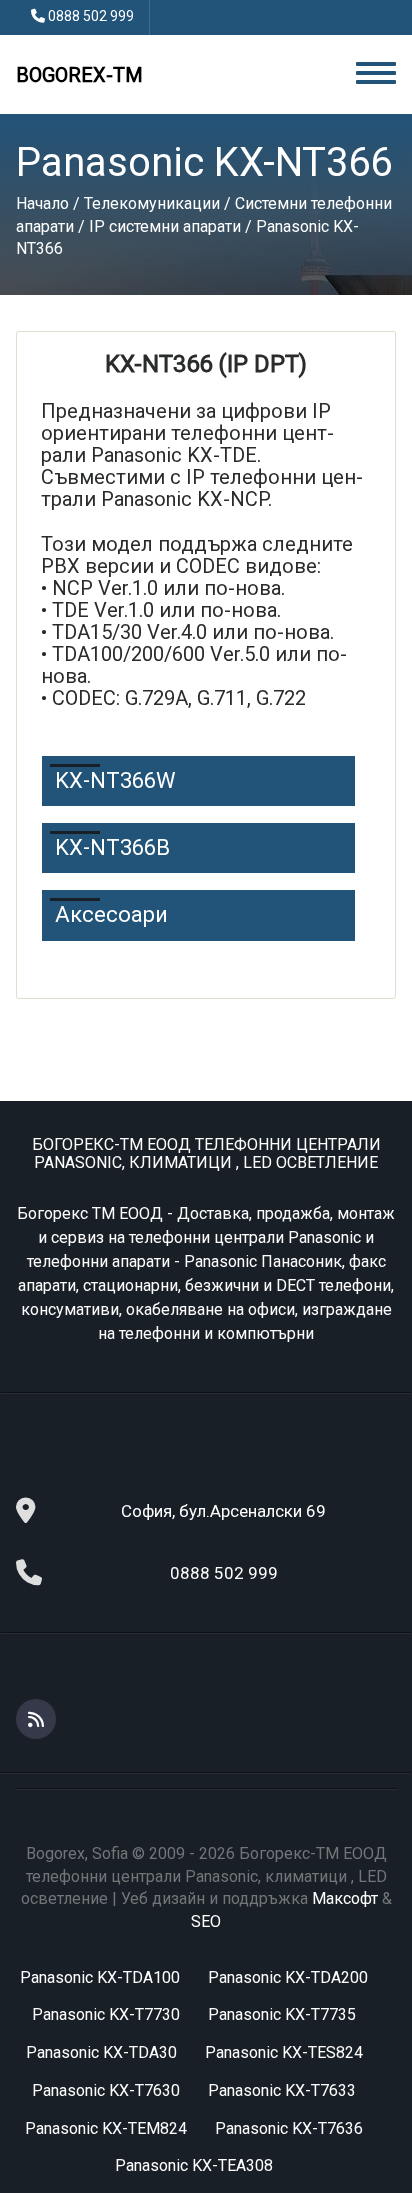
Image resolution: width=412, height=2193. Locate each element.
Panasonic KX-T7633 (282, 2090)
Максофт (345, 1898)
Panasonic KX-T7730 (106, 2014)
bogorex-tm (79, 75)
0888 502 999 (91, 16)
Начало (42, 203)
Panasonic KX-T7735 (282, 2014)
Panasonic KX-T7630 (106, 2090)
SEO (206, 1921)
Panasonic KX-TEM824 (106, 2128)
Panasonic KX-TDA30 (101, 2052)
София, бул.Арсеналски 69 (223, 1511)
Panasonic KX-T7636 (289, 2128)
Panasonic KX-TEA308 (194, 2165)
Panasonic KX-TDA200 (288, 1977)
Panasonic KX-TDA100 (100, 1977)
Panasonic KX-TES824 (284, 2052)
